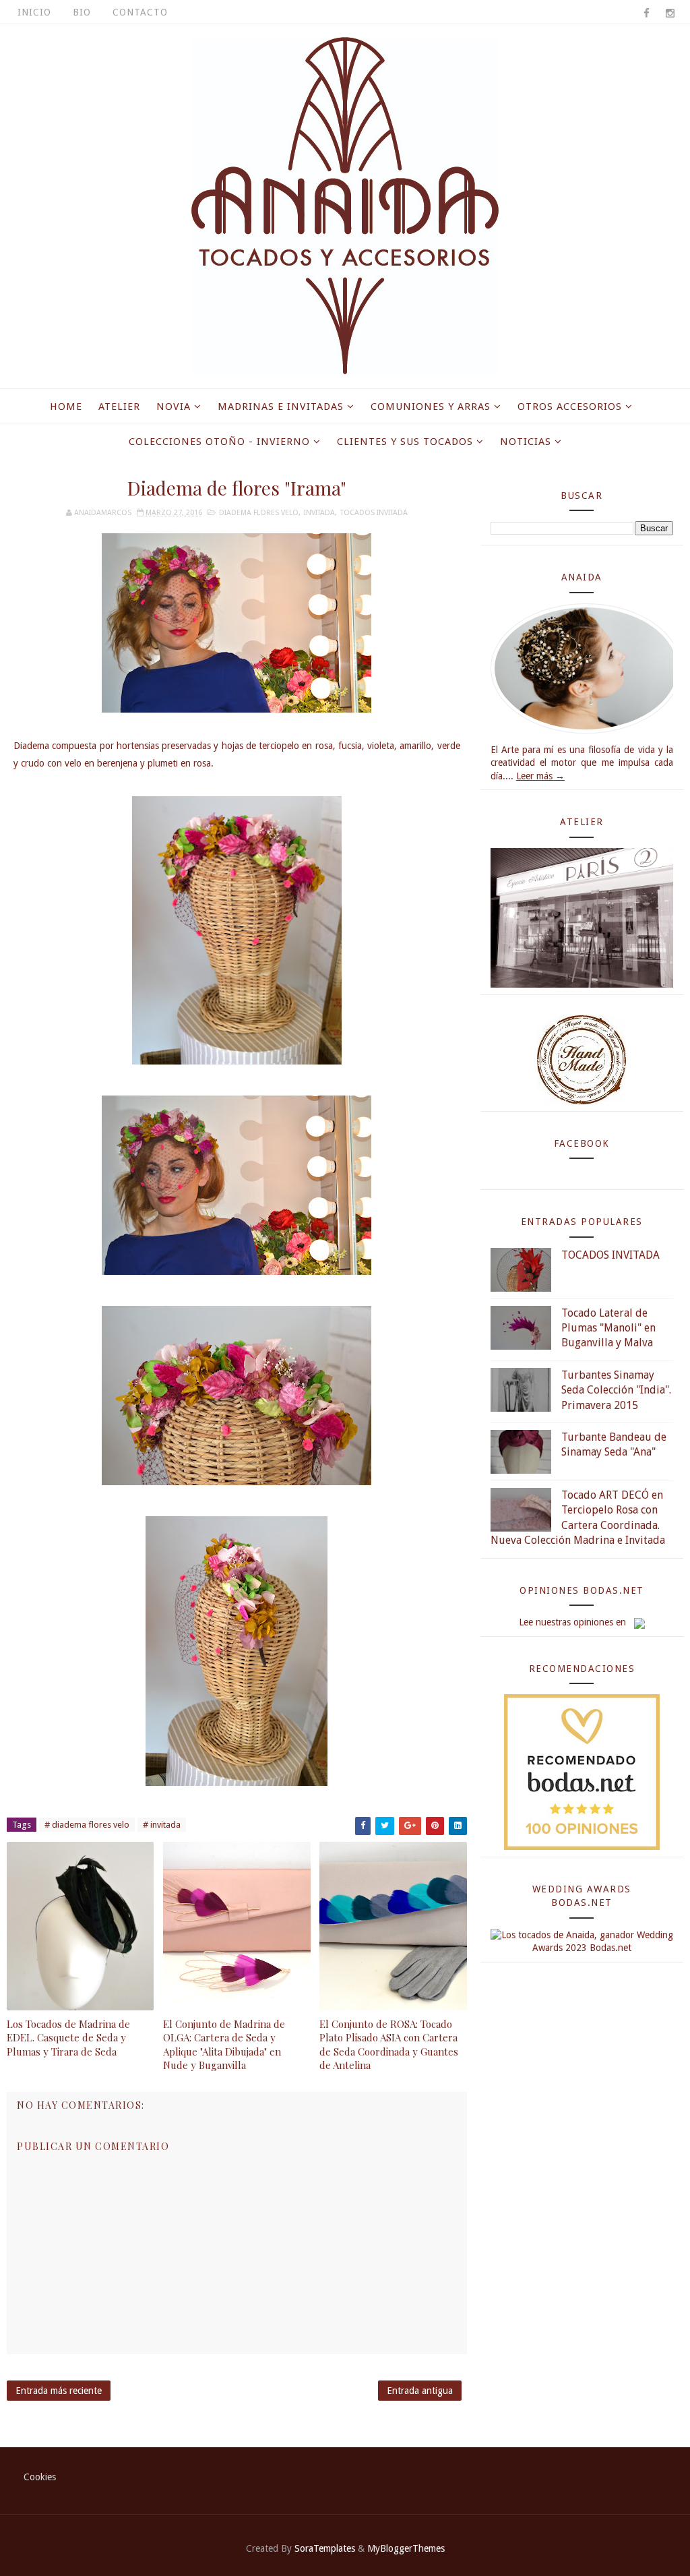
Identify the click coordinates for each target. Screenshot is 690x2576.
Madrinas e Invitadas (281, 407)
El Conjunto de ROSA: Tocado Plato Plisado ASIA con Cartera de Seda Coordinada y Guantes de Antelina (389, 2044)
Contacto (140, 12)
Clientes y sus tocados (405, 442)
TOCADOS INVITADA (610, 1255)
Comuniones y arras (431, 407)
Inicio (34, 12)
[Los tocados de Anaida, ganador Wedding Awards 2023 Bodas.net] (582, 1941)
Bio (82, 12)
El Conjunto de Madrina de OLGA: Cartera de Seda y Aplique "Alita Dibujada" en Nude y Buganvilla (224, 2044)
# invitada (162, 1825)
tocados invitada (374, 513)
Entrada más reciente (59, 2391)
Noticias (526, 442)
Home (66, 407)
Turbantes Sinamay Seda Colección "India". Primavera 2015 (616, 1390)
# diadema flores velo (87, 1825)
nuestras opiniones (574, 1622)
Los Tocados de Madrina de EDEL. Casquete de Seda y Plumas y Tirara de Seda (68, 2038)
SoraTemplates (325, 2548)
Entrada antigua (420, 2391)
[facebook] (646, 13)
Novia (174, 407)
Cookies (40, 2477)
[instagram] (670, 13)
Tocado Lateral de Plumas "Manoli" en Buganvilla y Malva (608, 1328)
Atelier (119, 407)
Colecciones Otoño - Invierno (219, 442)
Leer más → (540, 776)
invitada (319, 513)
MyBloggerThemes (406, 2548)
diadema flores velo (259, 513)
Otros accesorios (570, 407)
